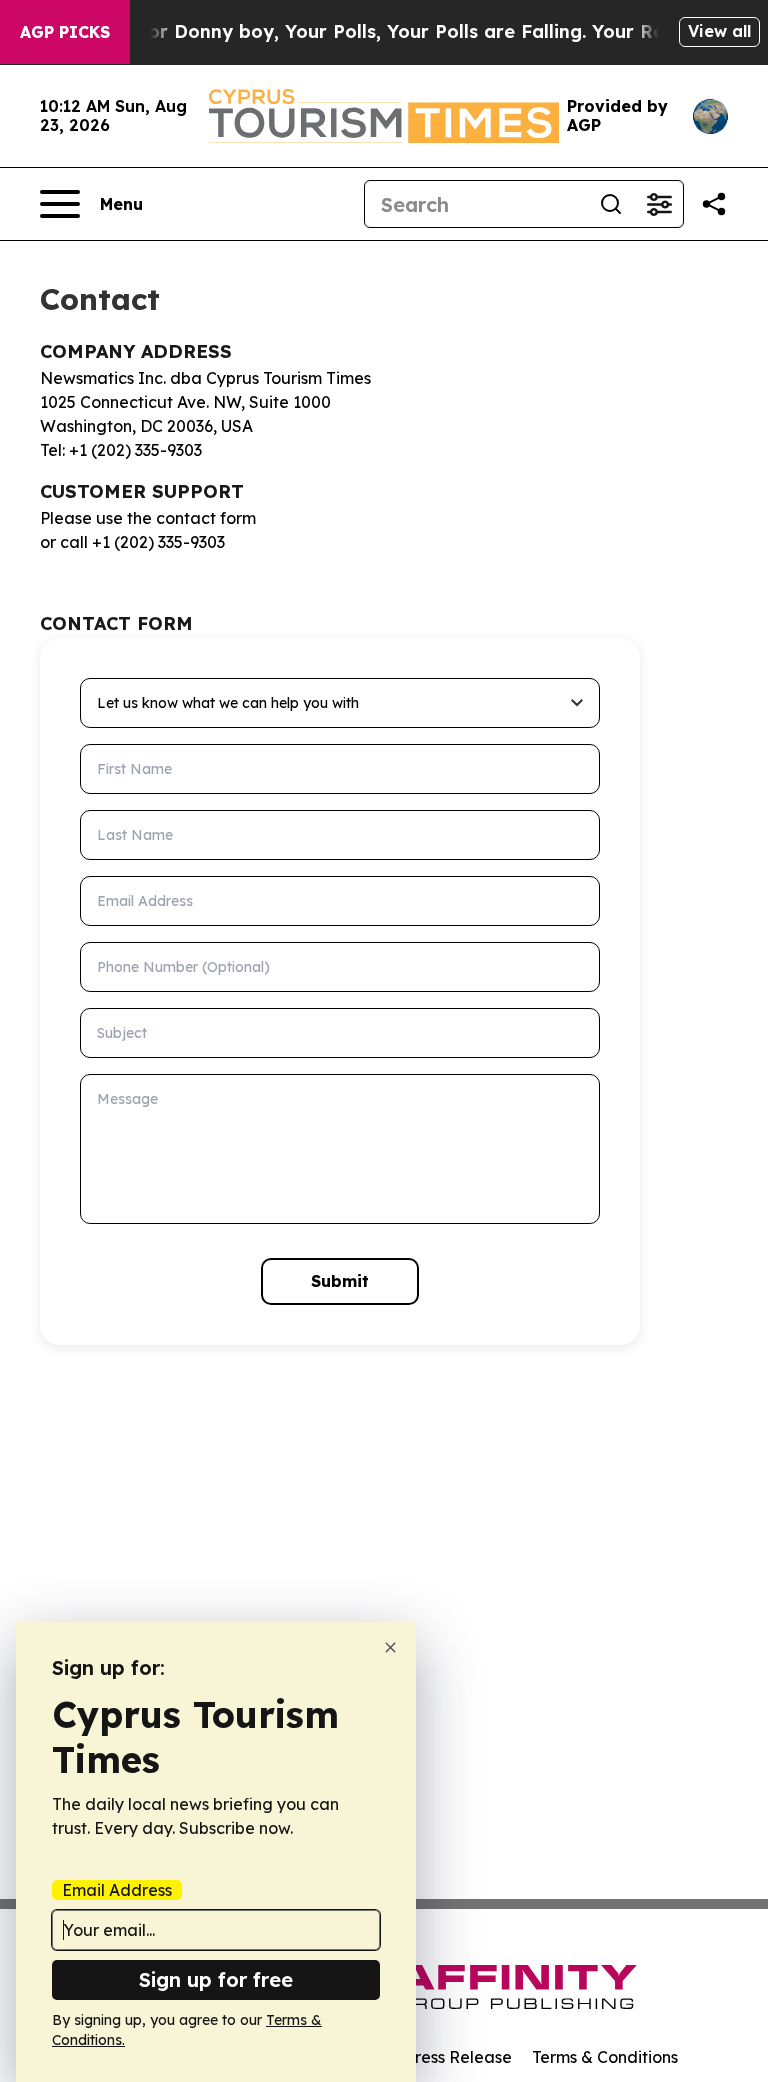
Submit (340, 1281)
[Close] (390, 1647)
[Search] (611, 204)
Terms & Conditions (605, 2057)
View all (719, 31)
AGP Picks (65, 32)
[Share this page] (714, 204)
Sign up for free (216, 1979)
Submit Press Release (429, 2057)
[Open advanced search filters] (659, 204)
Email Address (117, 1890)
